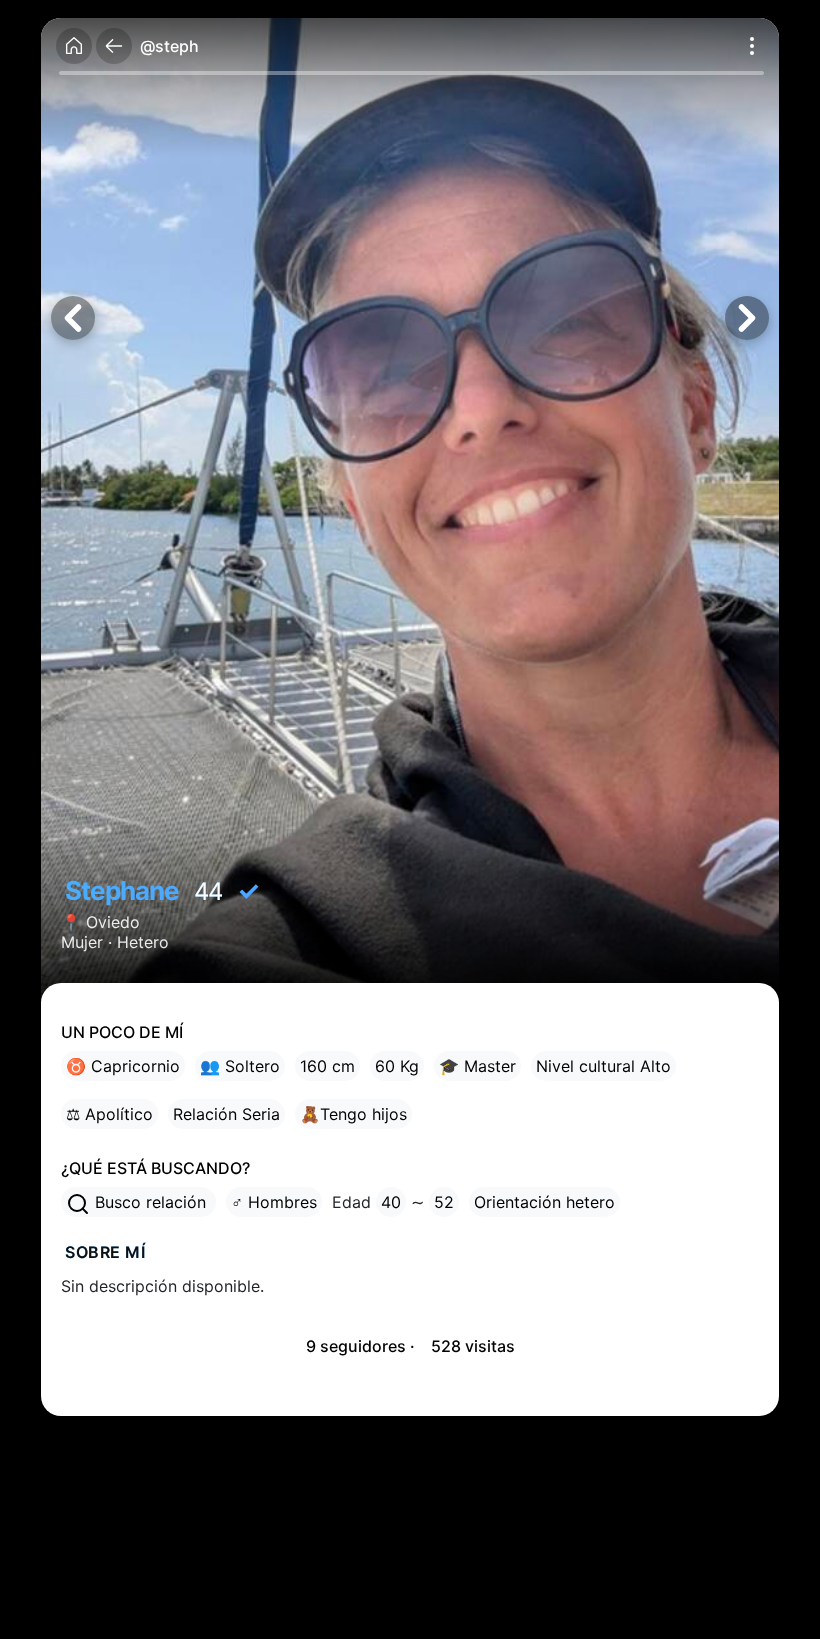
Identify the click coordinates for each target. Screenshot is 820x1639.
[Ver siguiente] (747, 318)
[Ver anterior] (73, 318)
